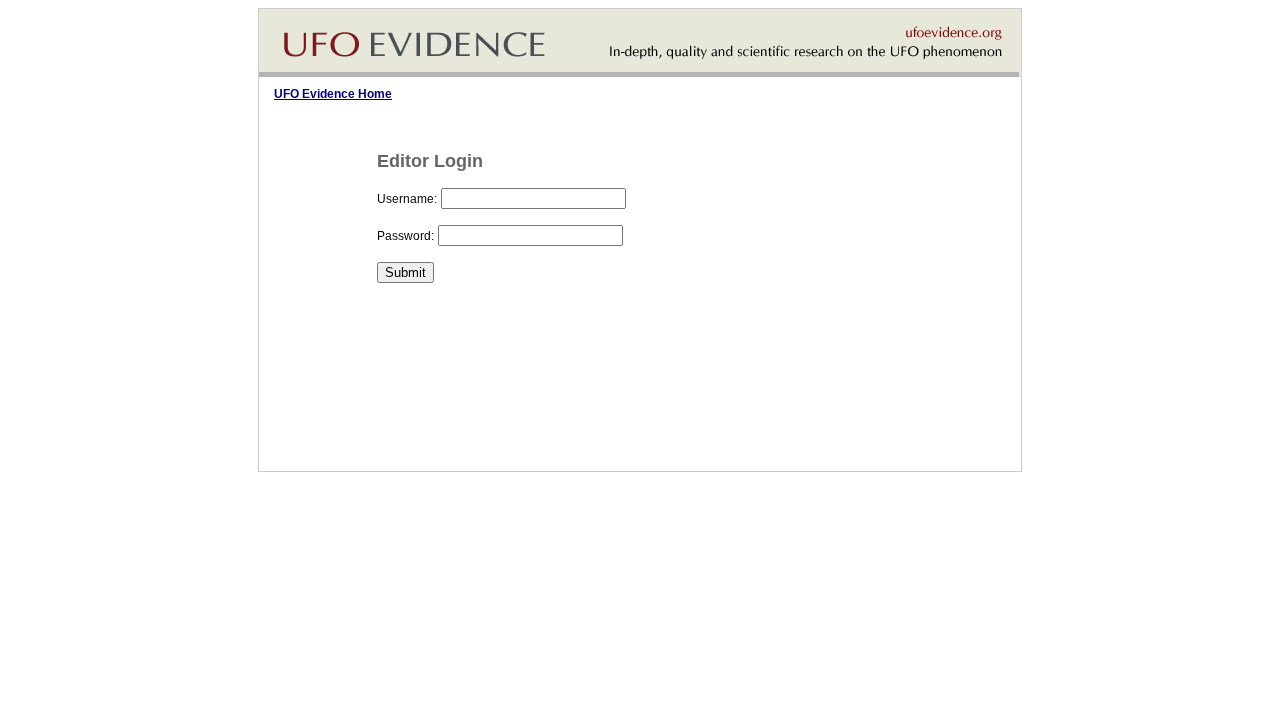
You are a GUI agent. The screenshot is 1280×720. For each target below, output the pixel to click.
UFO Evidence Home (333, 94)
